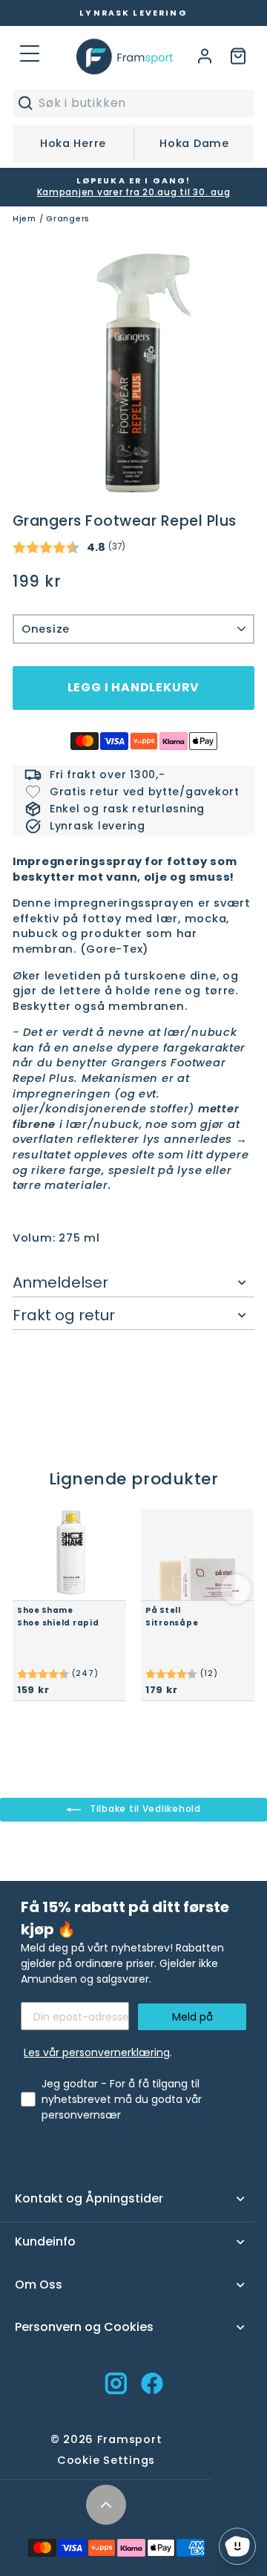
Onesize (46, 629)
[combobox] (143, 103)
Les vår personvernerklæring (97, 2052)
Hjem (24, 219)
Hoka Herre (73, 143)
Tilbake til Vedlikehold (144, 1809)
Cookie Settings (106, 2460)
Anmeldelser (60, 1282)
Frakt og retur (64, 1315)
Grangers (68, 219)
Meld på (192, 2017)
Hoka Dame (194, 143)
